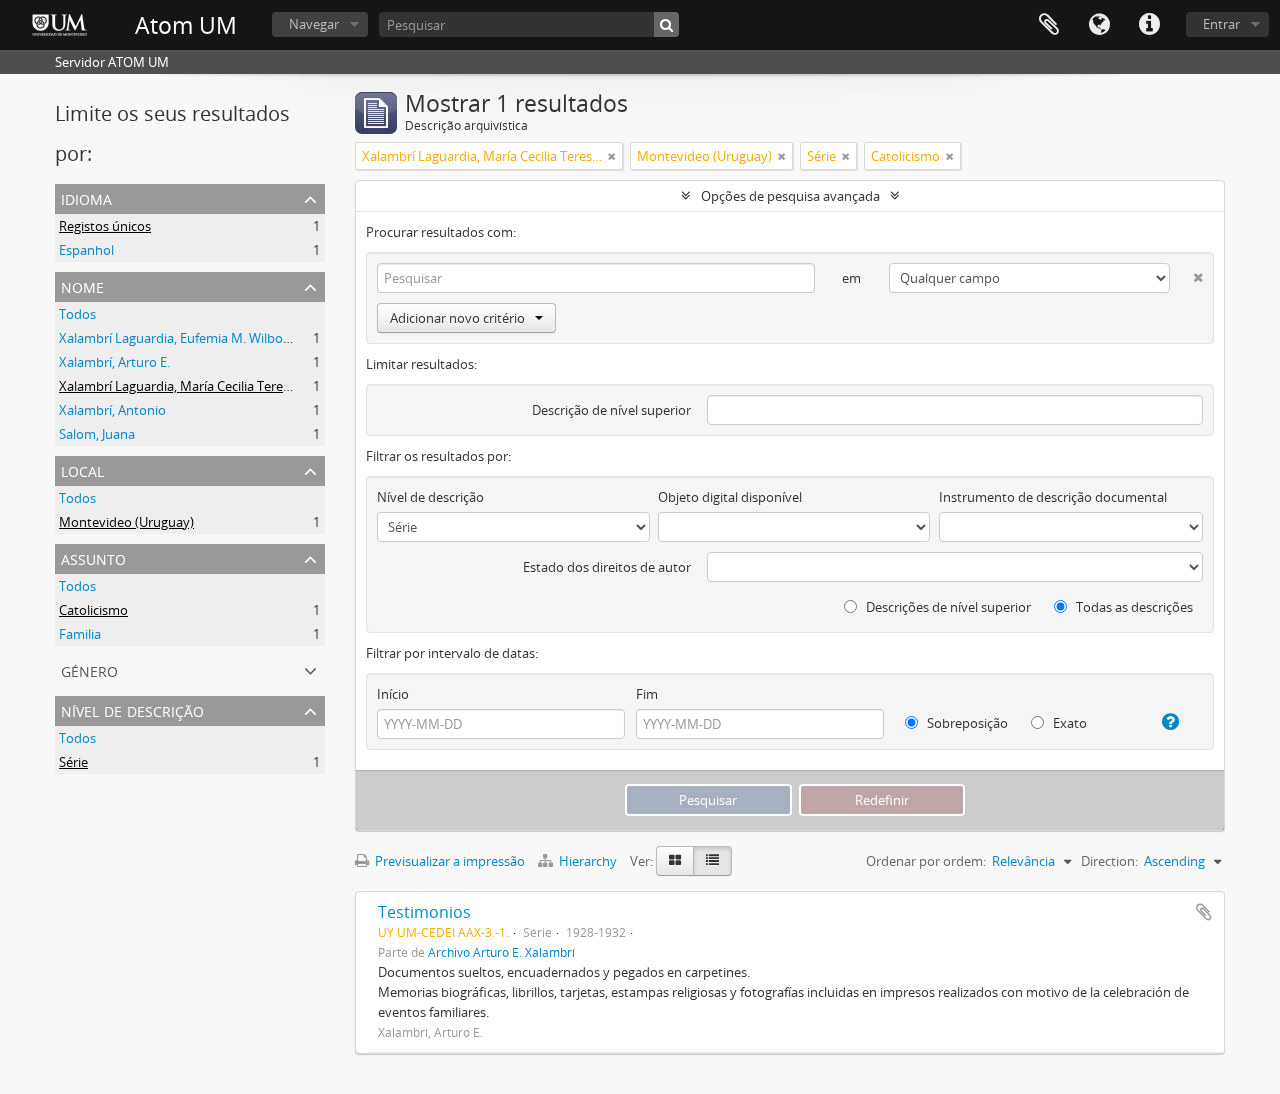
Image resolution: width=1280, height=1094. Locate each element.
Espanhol (86, 250)
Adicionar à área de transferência (1204, 912)
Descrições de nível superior (947, 607)
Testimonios (424, 912)
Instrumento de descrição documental (1053, 497)
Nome (82, 285)
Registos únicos (105, 226)
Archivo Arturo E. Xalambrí (501, 952)
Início (393, 694)
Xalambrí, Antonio (112, 410)
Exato (1068, 723)
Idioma (1099, 25)
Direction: (1109, 861)
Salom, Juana (97, 434)
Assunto (93, 557)
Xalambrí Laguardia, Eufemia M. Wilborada (184, 338)
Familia (80, 634)
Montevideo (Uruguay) (126, 522)
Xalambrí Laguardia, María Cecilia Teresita (181, 386)
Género (89, 669)
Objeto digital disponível (730, 497)
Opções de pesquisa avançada (790, 196)
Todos (77, 314)
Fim (647, 694)
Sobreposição (966, 723)
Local (82, 469)
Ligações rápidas (1149, 25)
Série (73, 762)
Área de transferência (1049, 25)
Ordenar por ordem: (926, 861)
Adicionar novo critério (457, 318)
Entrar (1221, 24)
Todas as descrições (1133, 607)
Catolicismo (93, 610)
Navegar (314, 24)
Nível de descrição (132, 709)
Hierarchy (588, 861)
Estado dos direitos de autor (607, 567)
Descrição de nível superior (611, 410)
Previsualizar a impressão (448, 861)
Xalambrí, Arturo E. (114, 362)
